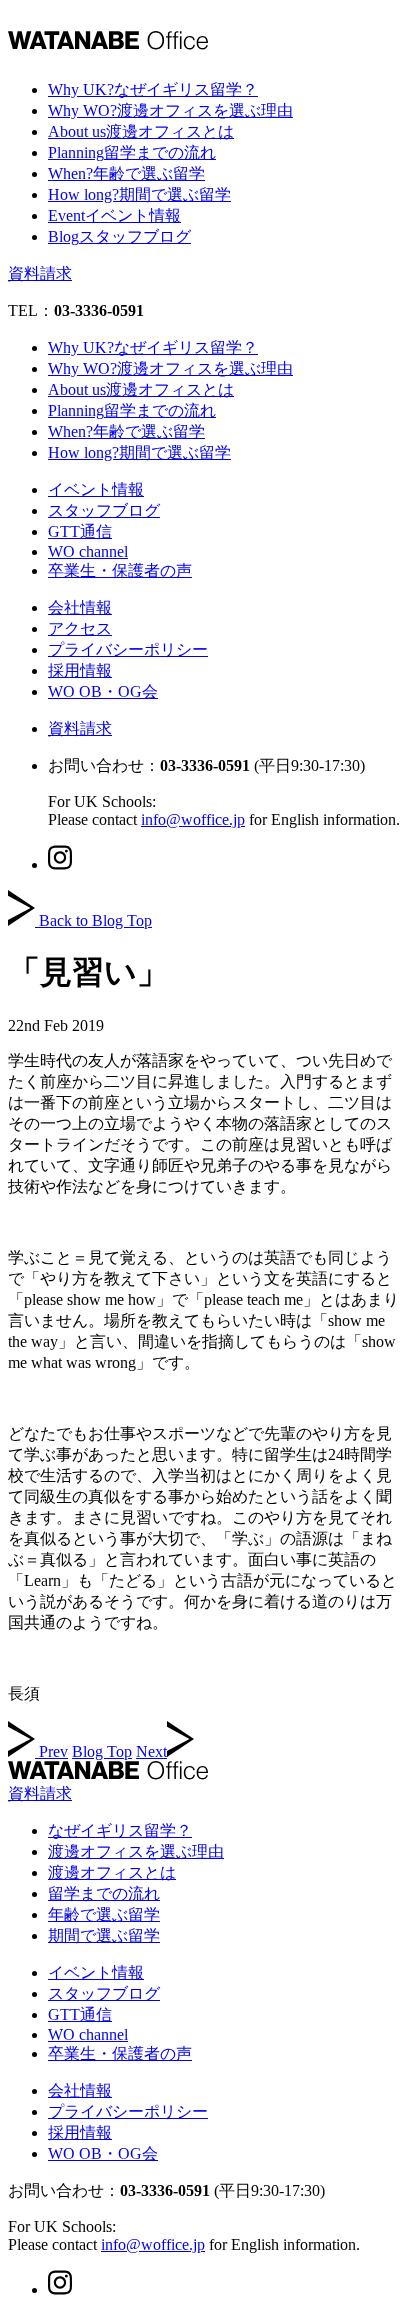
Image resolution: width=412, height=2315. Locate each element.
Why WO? (170, 110)
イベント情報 (96, 489)
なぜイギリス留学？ (120, 1830)
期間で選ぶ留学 (104, 1935)
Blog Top (102, 1751)
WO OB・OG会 (103, 691)
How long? (139, 194)
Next (151, 1751)
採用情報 (80, 670)
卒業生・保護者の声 (120, 570)
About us (141, 131)
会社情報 (80, 607)
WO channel (88, 551)
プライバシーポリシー (128, 649)
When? (126, 173)
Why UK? (153, 89)
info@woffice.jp (193, 819)
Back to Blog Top (95, 920)
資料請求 (40, 273)
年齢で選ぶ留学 (104, 1914)
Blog (119, 236)
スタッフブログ (104, 510)
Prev (53, 1751)
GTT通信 (80, 531)
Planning (132, 152)
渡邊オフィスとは (112, 1872)
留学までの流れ (104, 1893)
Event (114, 215)
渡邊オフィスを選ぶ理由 (136, 1851)
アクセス (80, 628)
